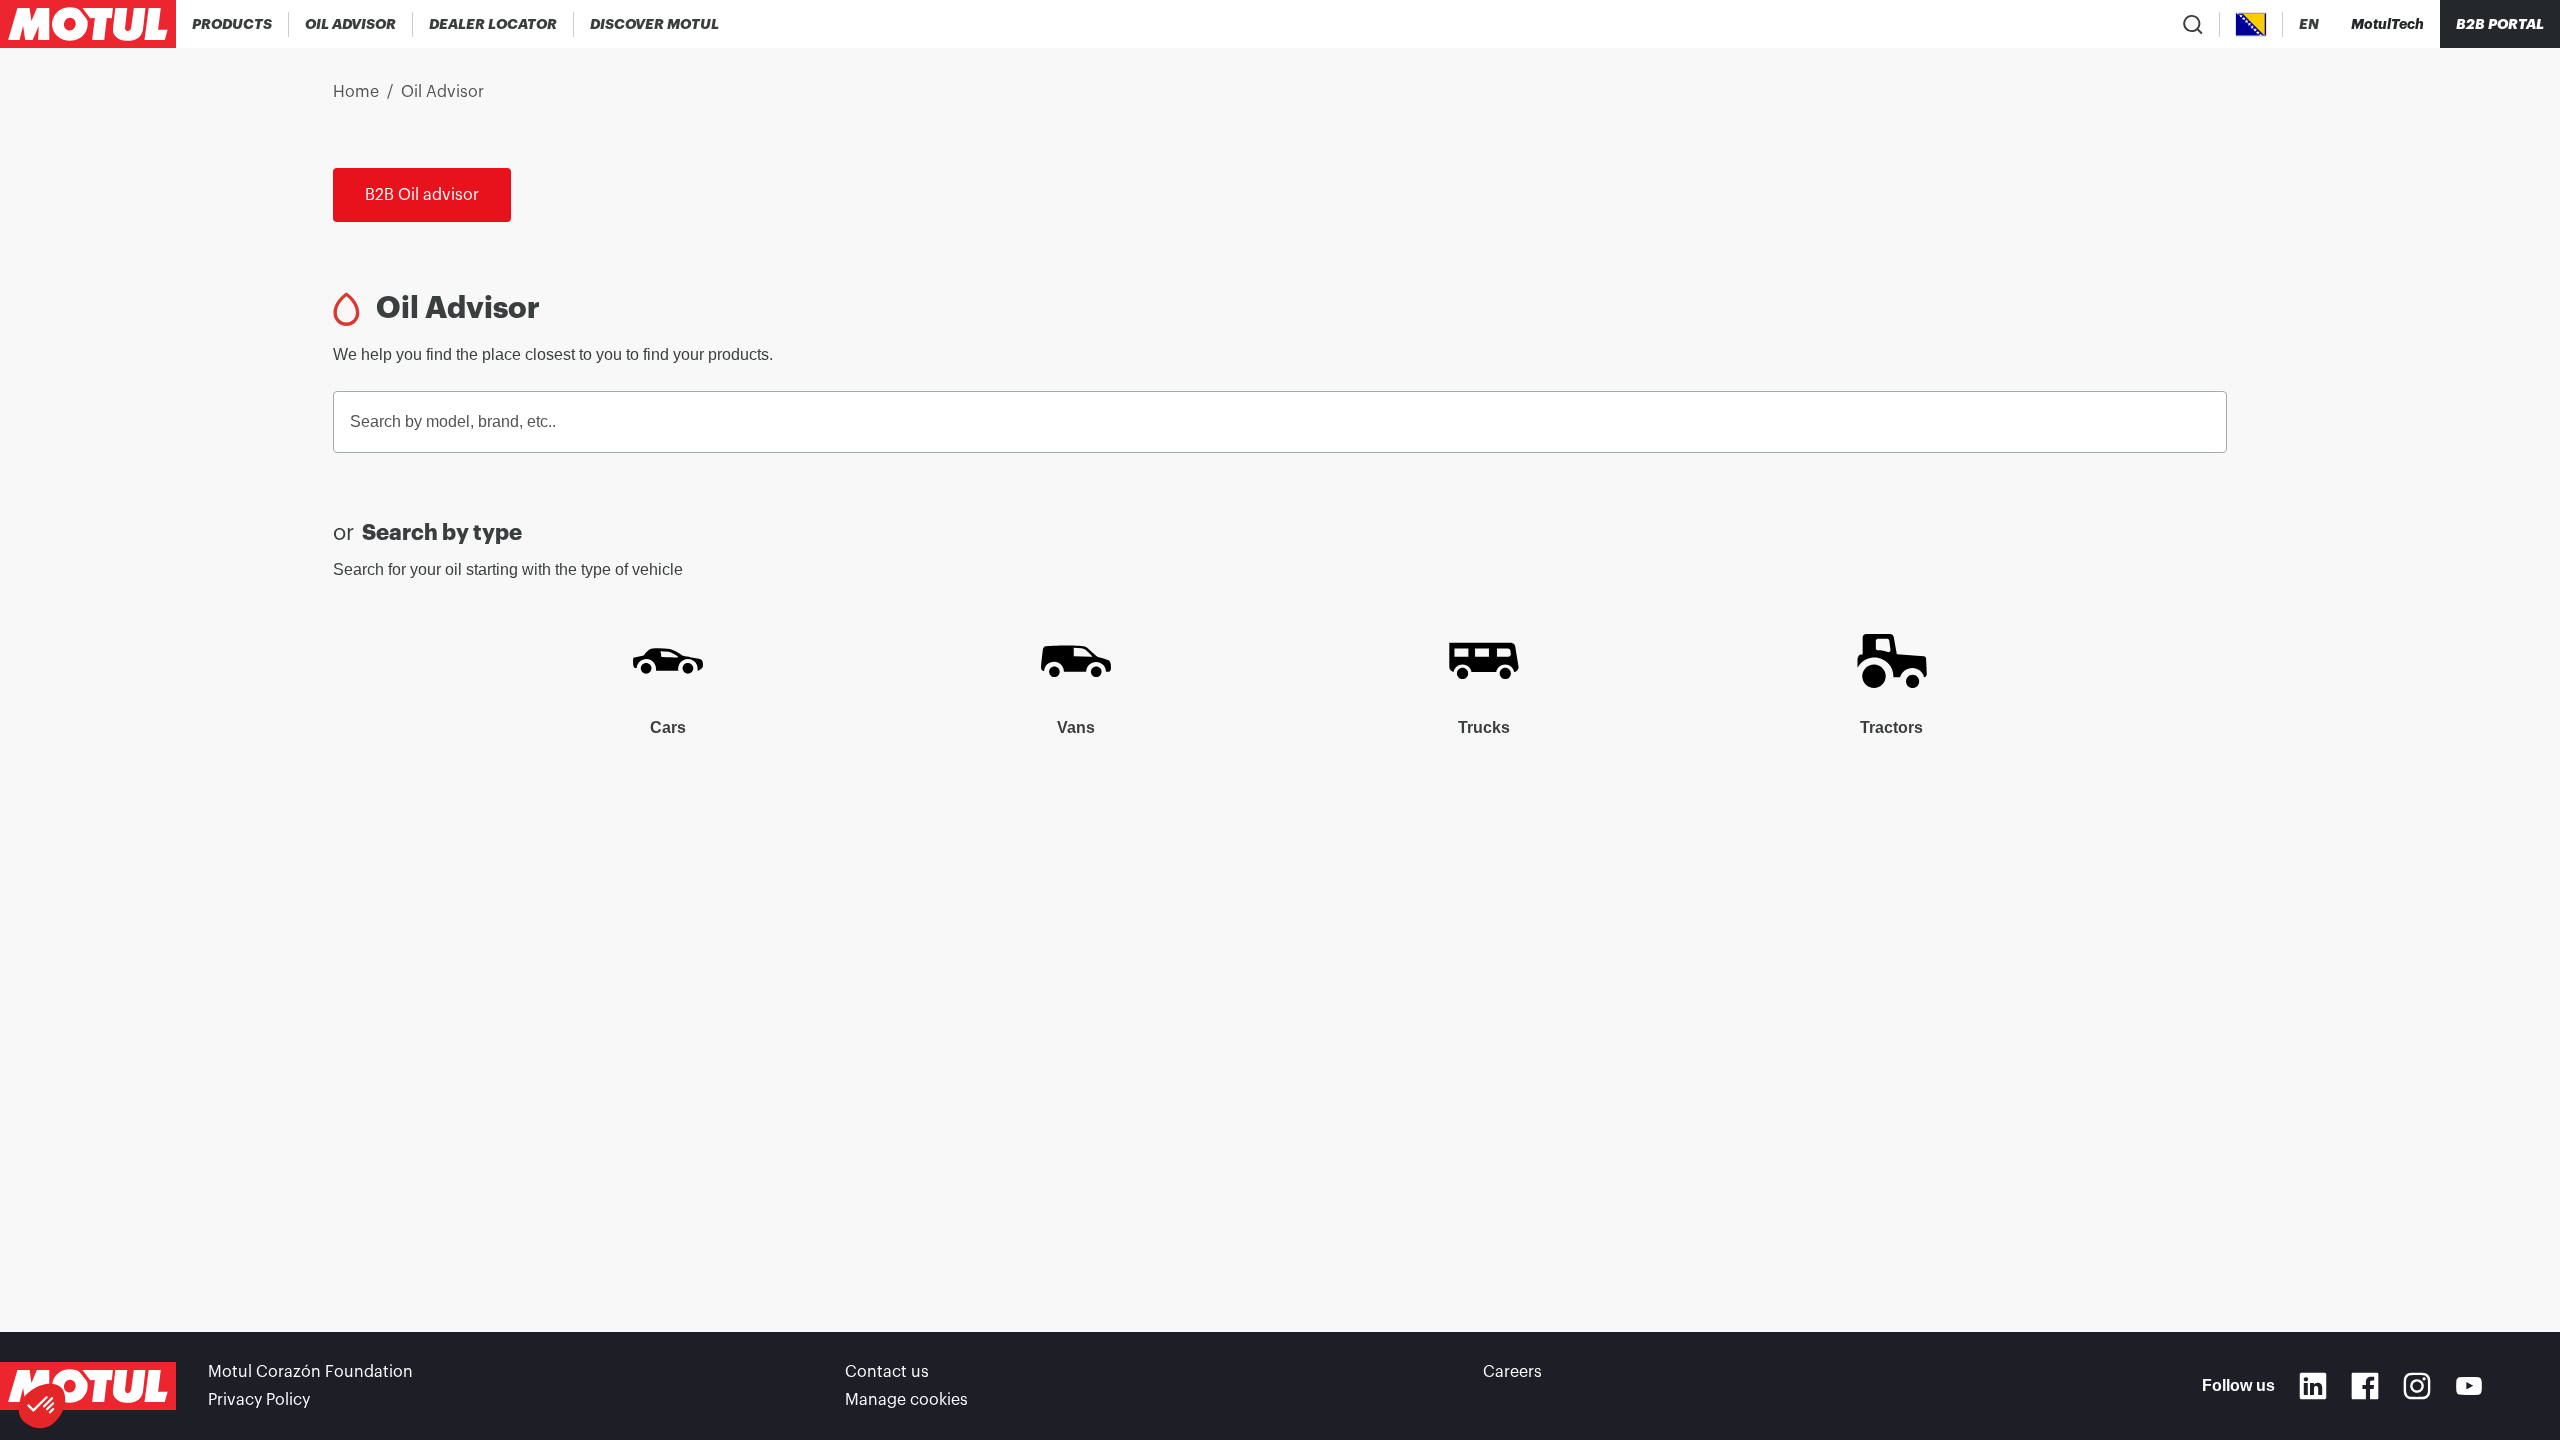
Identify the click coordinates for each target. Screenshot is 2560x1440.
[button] (42, 1406)
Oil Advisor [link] (442, 92)
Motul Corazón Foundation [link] (310, 1372)
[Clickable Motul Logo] (88, 24)
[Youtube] (2469, 1386)
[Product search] (2193, 24)
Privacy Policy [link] (259, 1400)
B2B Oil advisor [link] (422, 195)
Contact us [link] (887, 1372)
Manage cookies (906, 1400)
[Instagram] (2417, 1386)
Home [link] (356, 92)
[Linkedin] (2313, 1386)
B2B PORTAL (2500, 24)
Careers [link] (1512, 1372)
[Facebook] (2365, 1386)
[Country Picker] (2251, 24)
